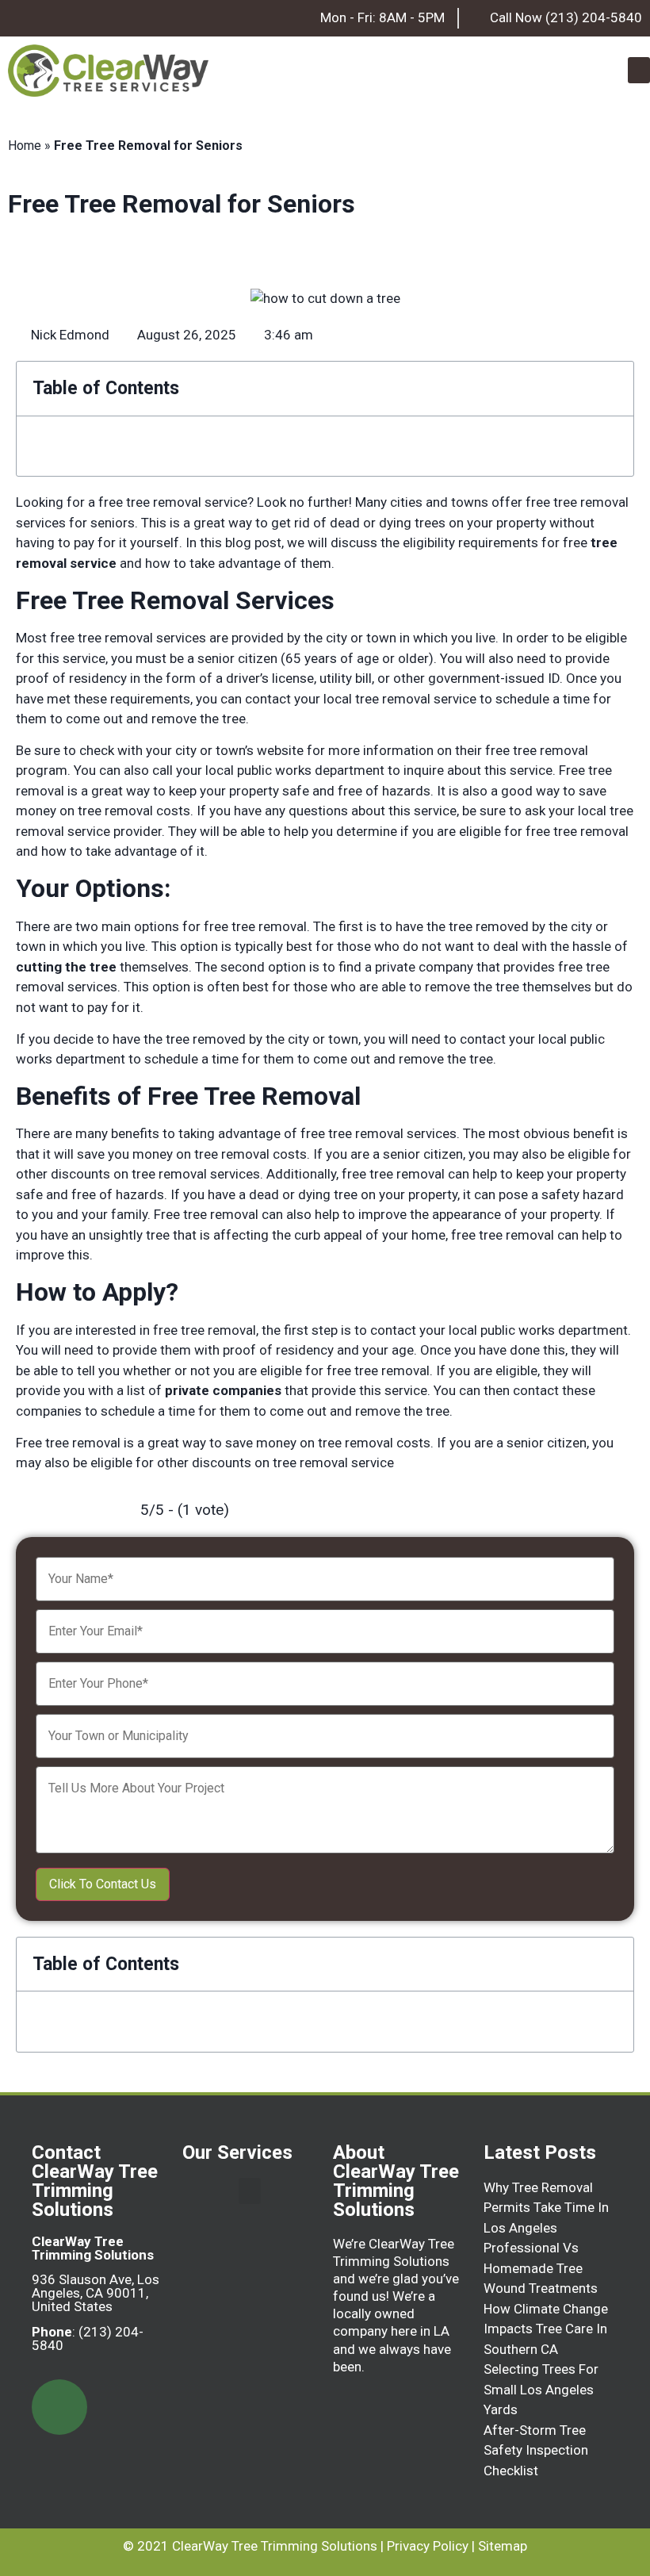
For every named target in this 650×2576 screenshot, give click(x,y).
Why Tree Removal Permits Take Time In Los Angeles (546, 2208)
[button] (639, 70)
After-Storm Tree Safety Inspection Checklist (536, 2450)
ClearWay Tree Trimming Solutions (275, 2546)
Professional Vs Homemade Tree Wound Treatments (541, 2268)
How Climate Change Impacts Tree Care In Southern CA (546, 2329)
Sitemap (503, 2546)
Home (25, 146)
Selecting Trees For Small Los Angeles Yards (541, 2389)
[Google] (59, 2407)
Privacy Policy (428, 2546)
